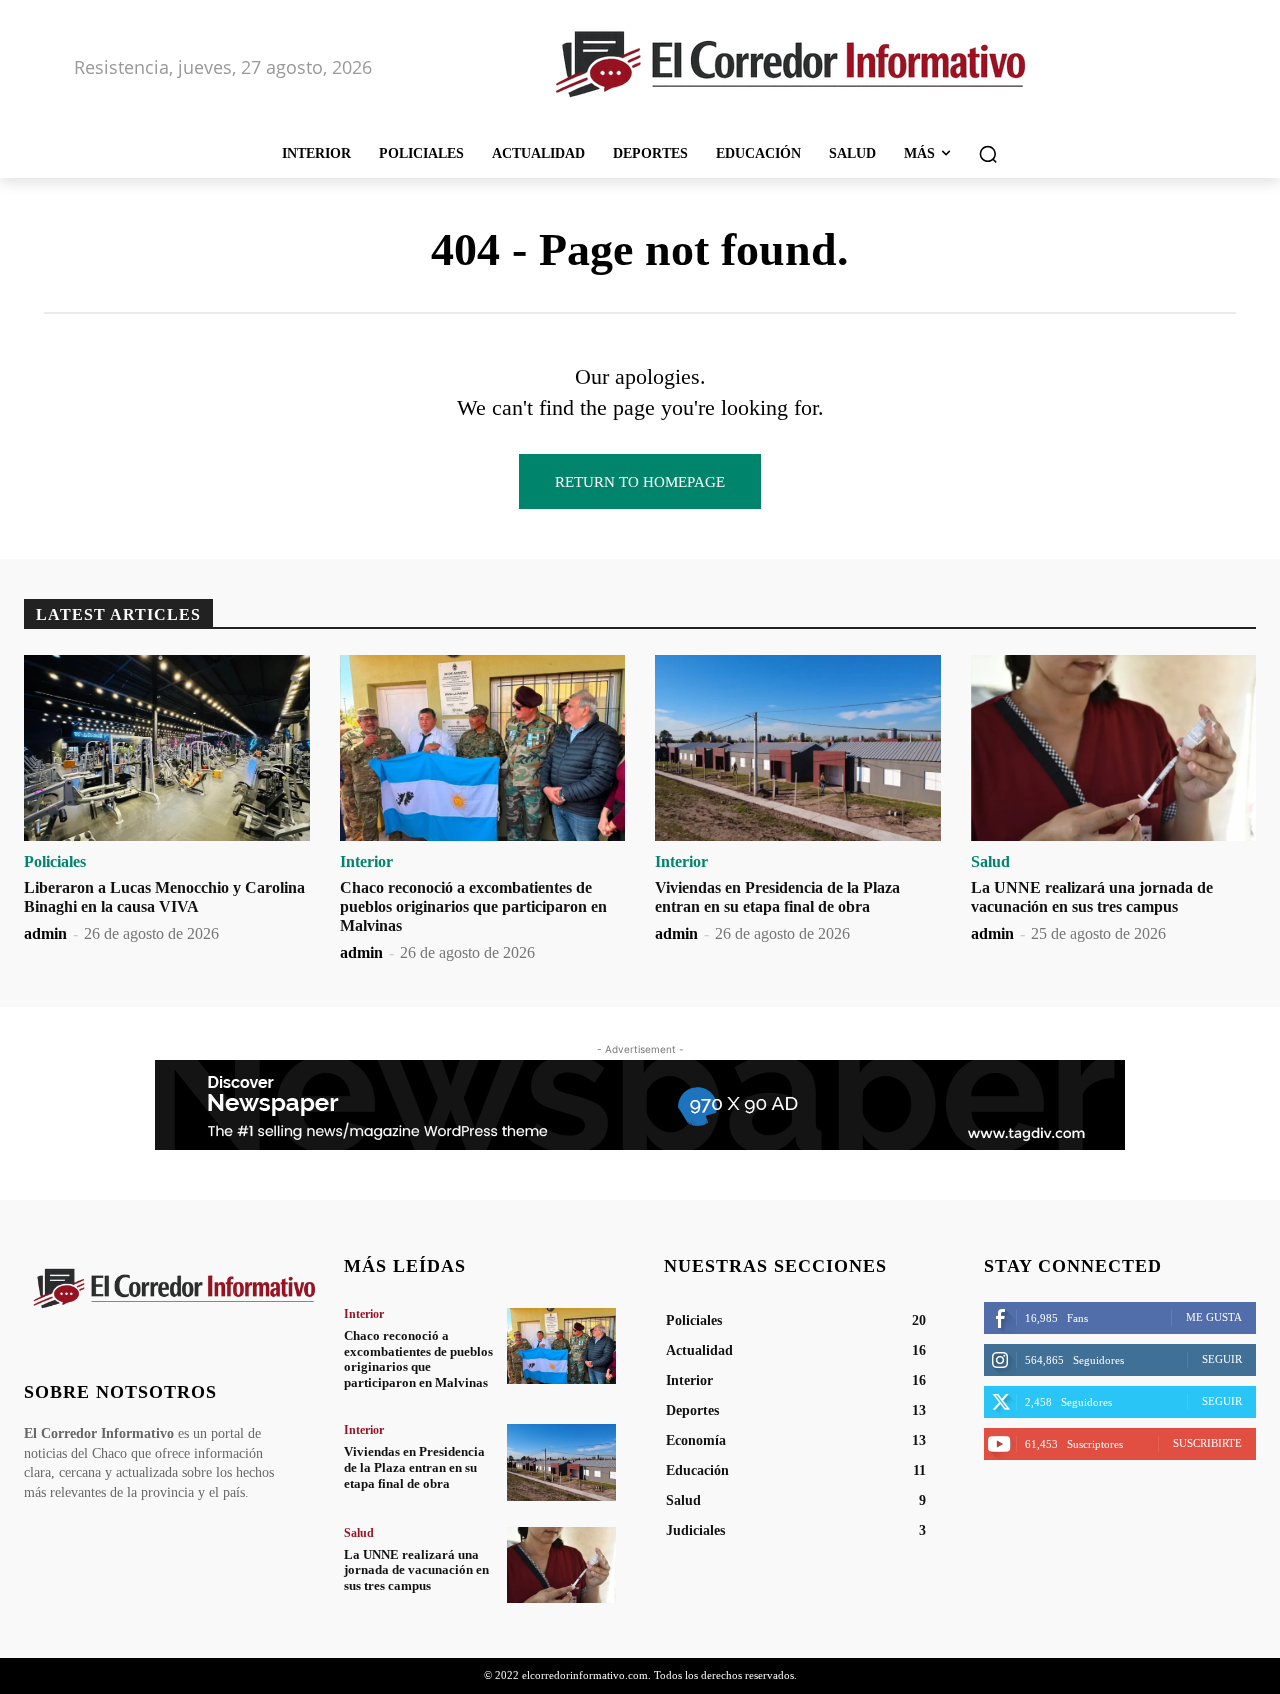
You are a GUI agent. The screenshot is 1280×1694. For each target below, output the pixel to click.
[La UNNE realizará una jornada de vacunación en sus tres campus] (1114, 748)
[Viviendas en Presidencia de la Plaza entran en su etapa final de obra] (798, 748)
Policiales (55, 862)
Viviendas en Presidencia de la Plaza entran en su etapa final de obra (414, 1467)
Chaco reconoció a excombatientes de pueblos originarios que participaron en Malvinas (473, 906)
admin (45, 933)
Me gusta (1214, 1317)
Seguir (1222, 1359)
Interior (366, 862)
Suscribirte (1207, 1443)
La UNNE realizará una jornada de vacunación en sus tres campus (416, 1570)
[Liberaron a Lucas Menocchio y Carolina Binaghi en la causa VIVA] (167, 748)
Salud (990, 862)
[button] (988, 154)
